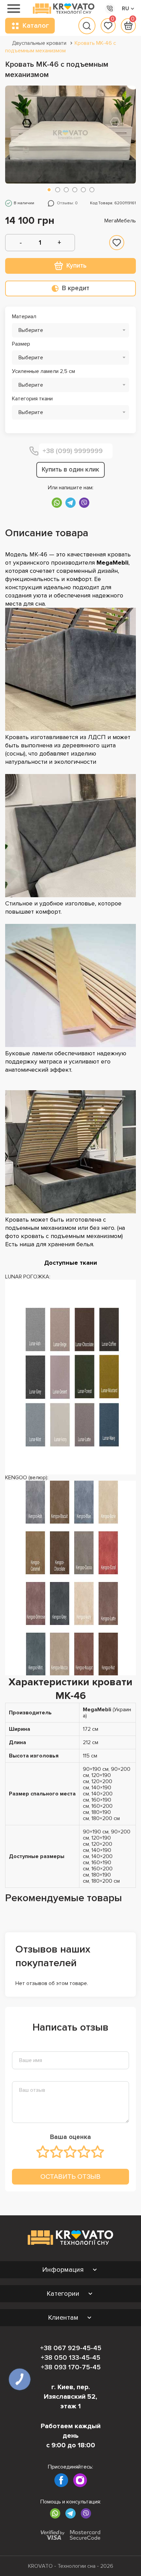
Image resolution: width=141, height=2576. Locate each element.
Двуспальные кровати (39, 43)
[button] (49, 190)
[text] (43, 2152)
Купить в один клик (70, 470)
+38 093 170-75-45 (71, 2367)
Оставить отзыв (70, 2176)
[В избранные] (117, 243)
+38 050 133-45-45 (70, 2358)
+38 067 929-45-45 (71, 2348)
